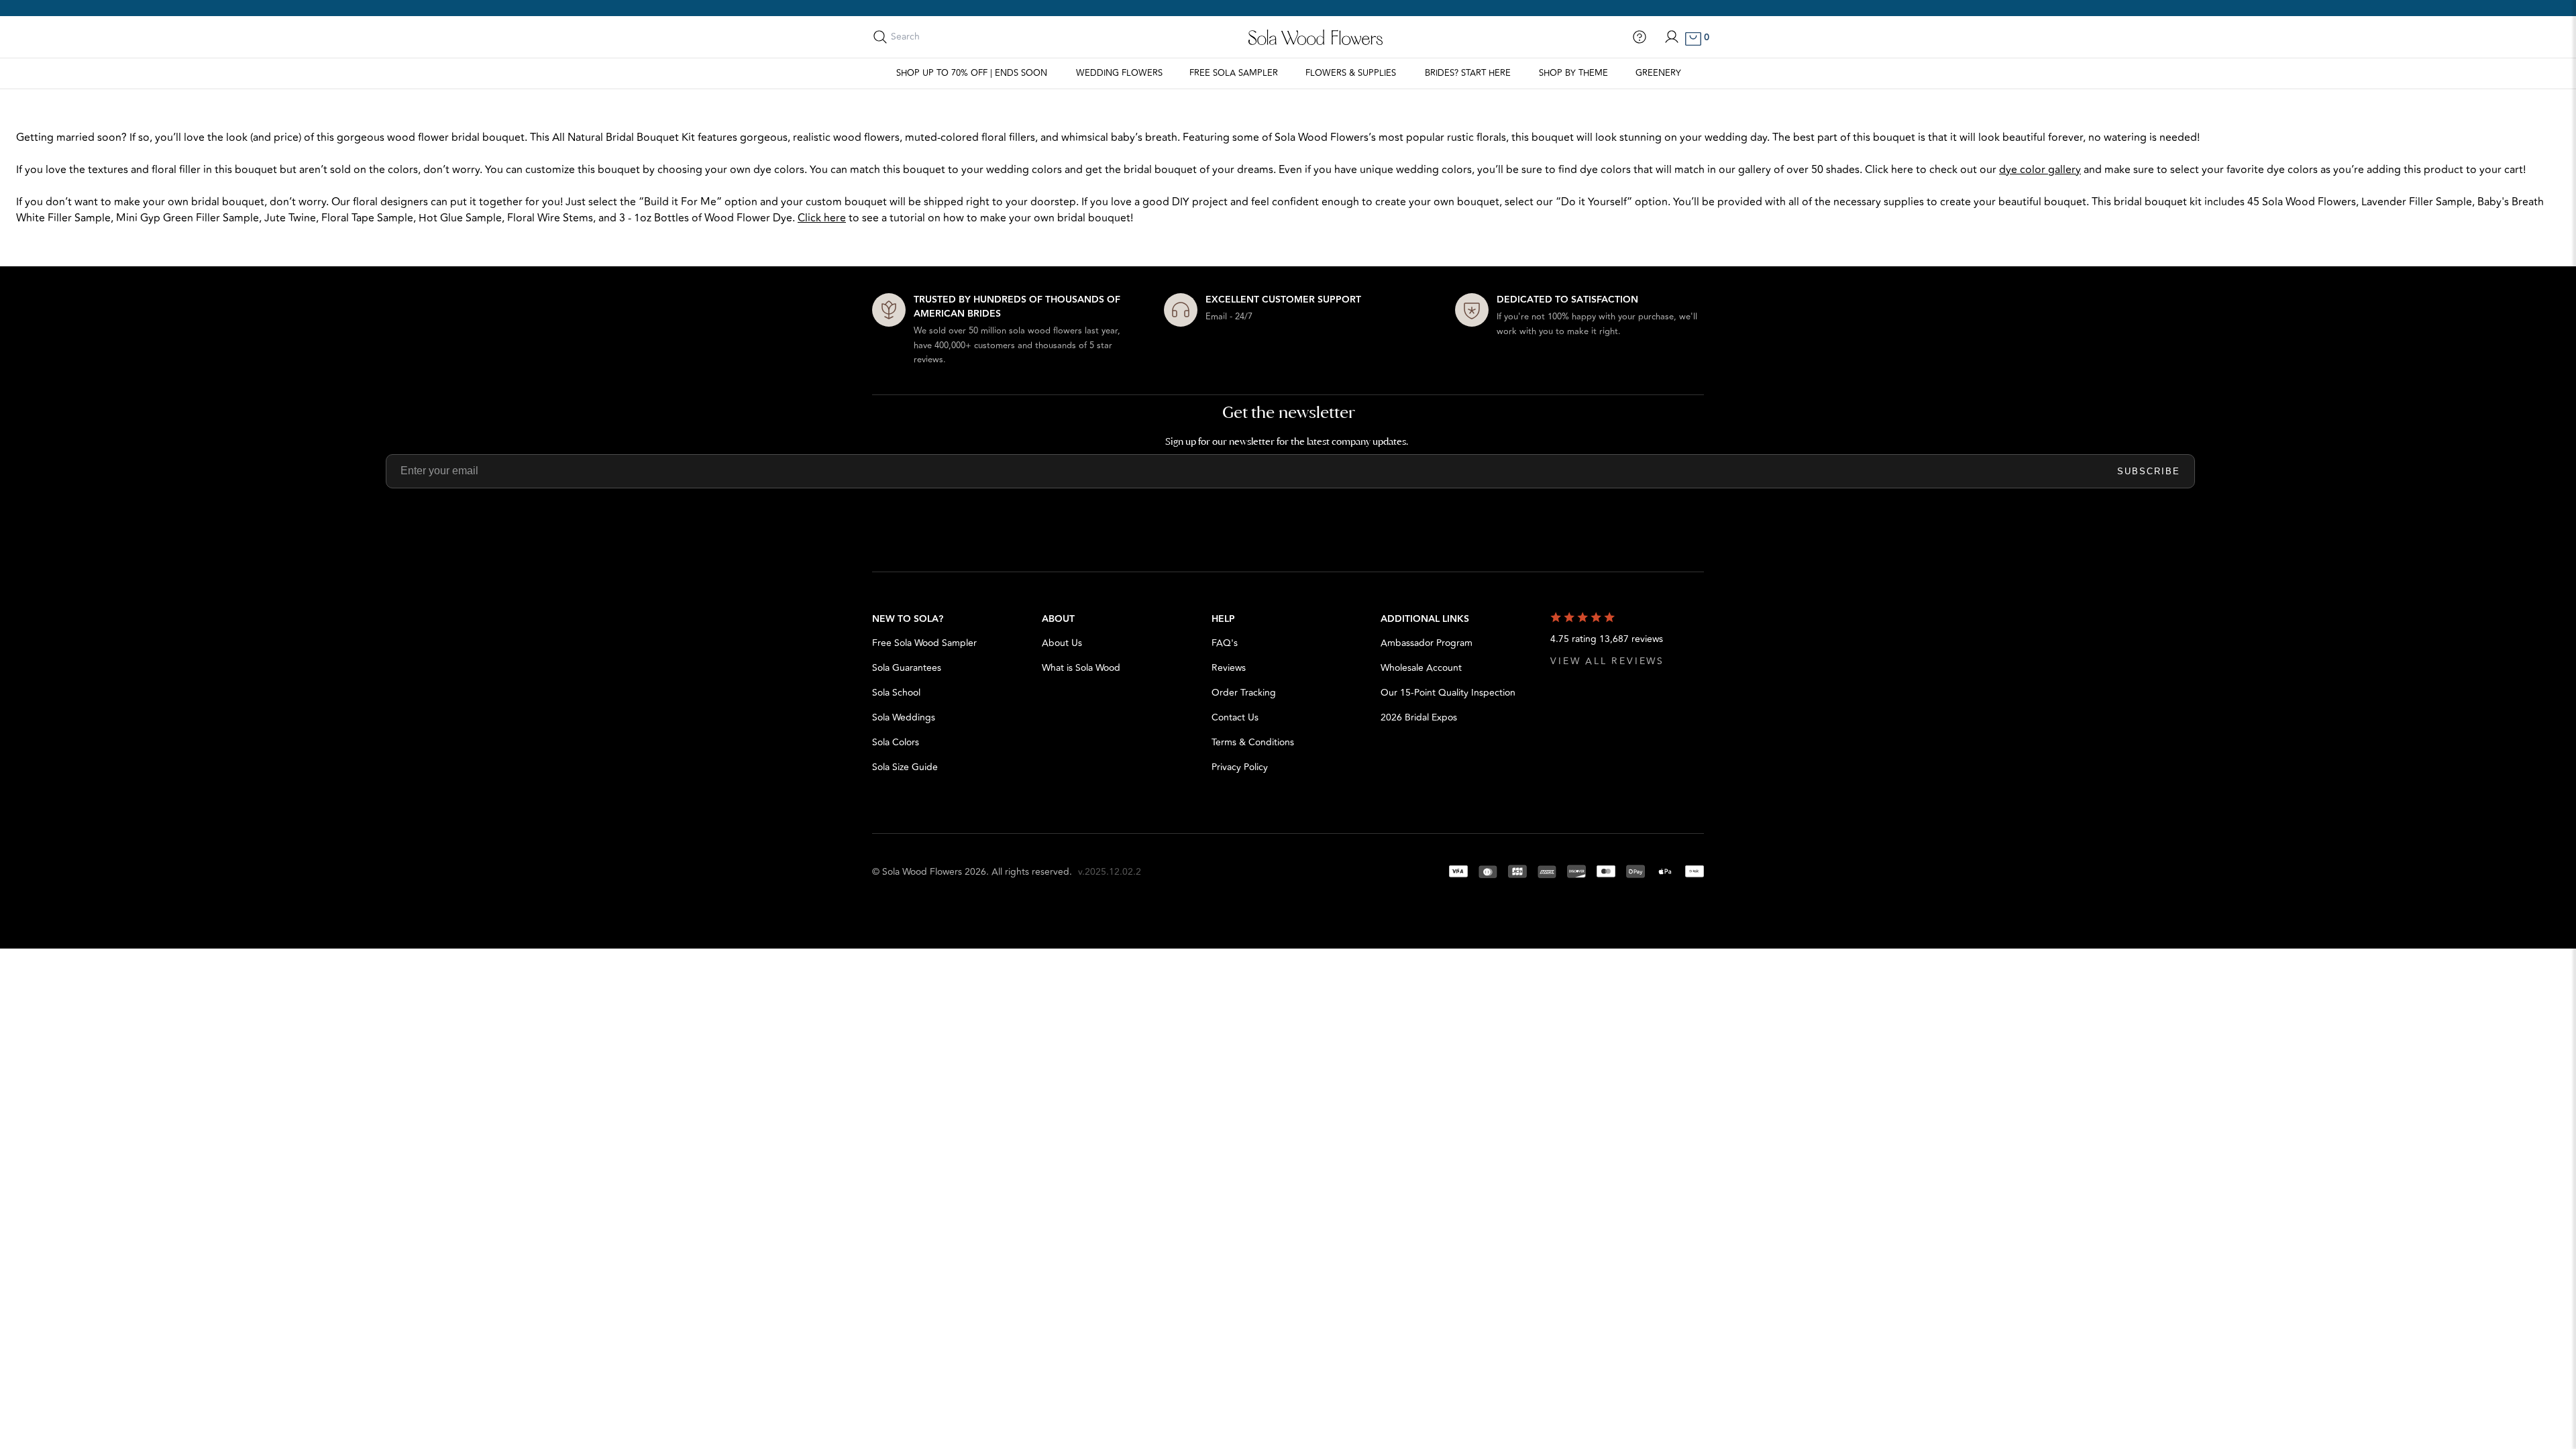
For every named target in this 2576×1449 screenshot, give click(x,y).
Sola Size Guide (905, 767)
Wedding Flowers (1119, 73)
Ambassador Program (1427, 643)
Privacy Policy (1240, 767)
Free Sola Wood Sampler (924, 643)
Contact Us (1235, 717)
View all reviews (1607, 661)
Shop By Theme (1573, 73)
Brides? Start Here (1468, 73)
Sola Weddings (904, 717)
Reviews (1229, 668)
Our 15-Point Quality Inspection (1448, 693)
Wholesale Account (1421, 668)
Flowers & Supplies (1351, 73)
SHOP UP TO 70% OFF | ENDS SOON (972, 73)
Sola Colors (896, 742)
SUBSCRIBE (2149, 471)
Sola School (896, 693)
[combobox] (951, 37)
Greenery (1658, 73)
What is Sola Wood (1081, 668)
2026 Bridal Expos (1419, 717)
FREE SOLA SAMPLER (1234, 73)
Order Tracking (1244, 693)
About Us (1062, 643)
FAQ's (1225, 643)
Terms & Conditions (1253, 742)
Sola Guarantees (907, 668)
